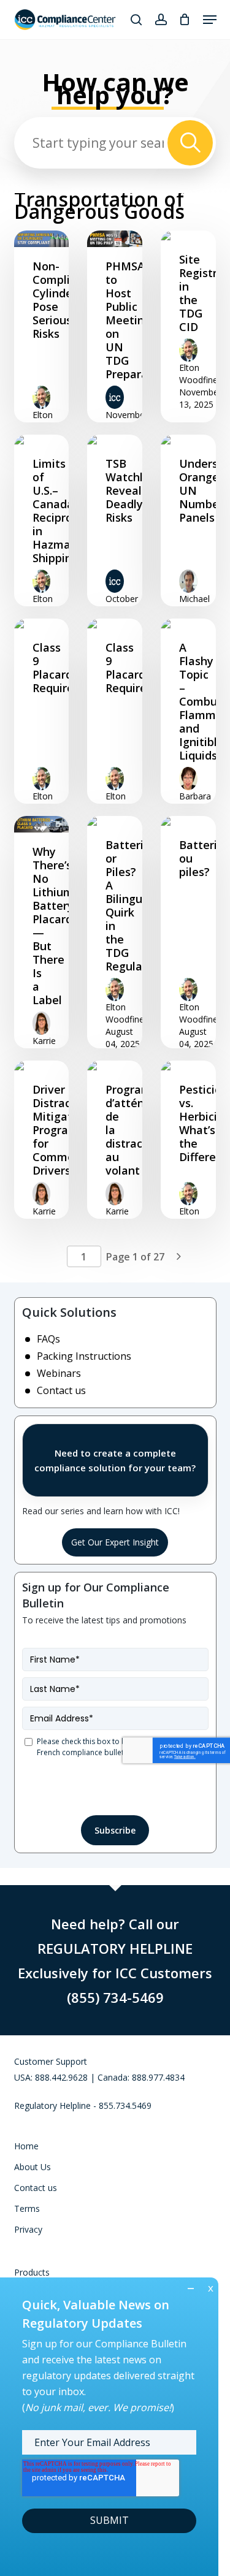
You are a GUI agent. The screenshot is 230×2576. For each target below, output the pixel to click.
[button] (210, 20)
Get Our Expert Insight (115, 1542)
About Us (33, 2167)
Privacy (28, 2229)
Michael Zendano (197, 605)
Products (32, 2272)
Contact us (61, 1390)
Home (26, 2146)
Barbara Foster (195, 802)
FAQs (48, 1339)
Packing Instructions (84, 1356)
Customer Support (51, 2061)
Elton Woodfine (52, 421)
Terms (27, 2208)
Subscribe (115, 1830)
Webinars (59, 1373)
